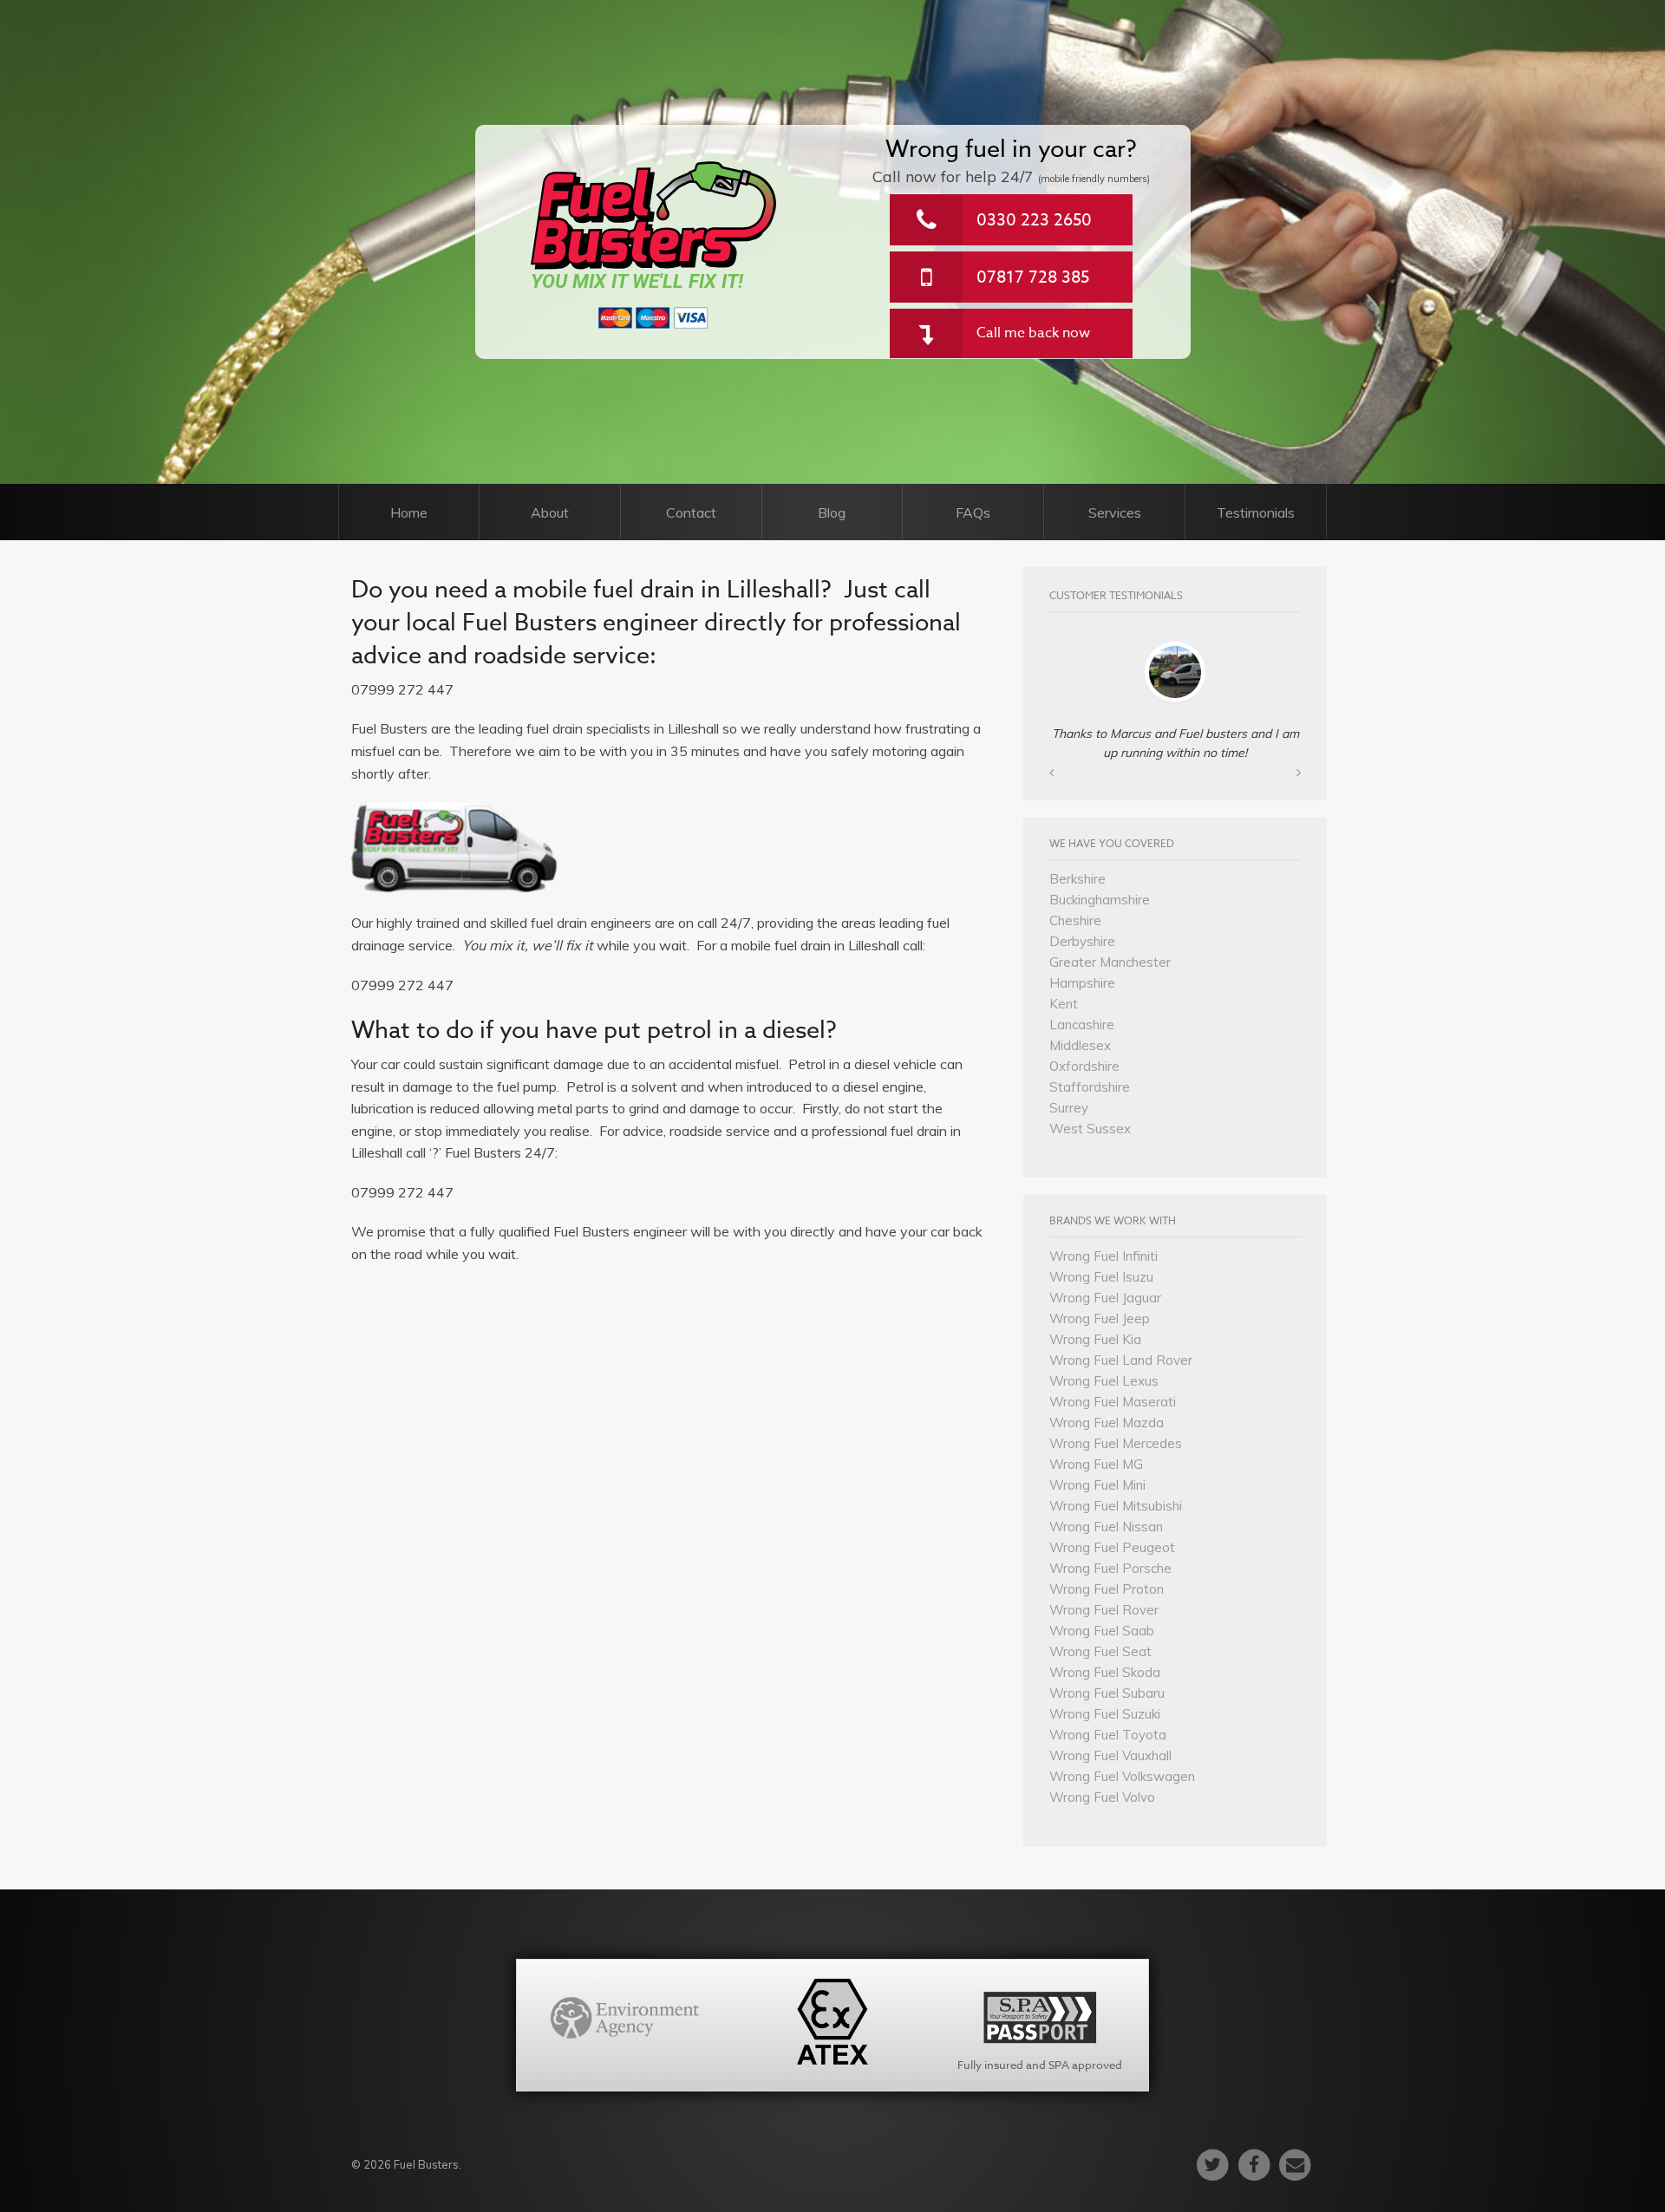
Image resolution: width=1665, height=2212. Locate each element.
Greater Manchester (1110, 962)
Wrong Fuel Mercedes (1116, 1443)
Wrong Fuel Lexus (1104, 1381)
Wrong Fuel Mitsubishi (1116, 1506)
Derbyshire (1082, 941)
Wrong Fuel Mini (1097, 1485)
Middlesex (1080, 1045)
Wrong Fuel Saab (1102, 1631)
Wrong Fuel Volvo (1102, 1797)
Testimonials (1256, 512)
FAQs (973, 512)
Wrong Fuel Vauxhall (1110, 1755)
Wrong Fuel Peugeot (1112, 1547)
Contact (691, 512)
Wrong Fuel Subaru (1107, 1693)
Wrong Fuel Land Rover (1121, 1360)
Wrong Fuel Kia (1095, 1339)
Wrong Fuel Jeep (1100, 1318)
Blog (832, 512)
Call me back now (1033, 333)
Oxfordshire (1084, 1066)
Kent (1064, 1004)
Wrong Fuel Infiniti (1103, 1256)
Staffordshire (1090, 1087)
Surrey (1069, 1108)
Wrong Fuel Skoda (1105, 1672)
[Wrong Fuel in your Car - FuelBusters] (654, 215)
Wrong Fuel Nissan (1106, 1527)
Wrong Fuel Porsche (1110, 1568)
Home (409, 512)
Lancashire (1082, 1024)
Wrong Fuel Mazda (1107, 1422)
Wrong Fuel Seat (1100, 1651)
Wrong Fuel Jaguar (1105, 1298)
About (550, 512)
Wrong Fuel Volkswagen (1122, 1776)
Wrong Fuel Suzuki (1105, 1714)
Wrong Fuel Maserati (1113, 1402)
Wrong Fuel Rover (1104, 1610)
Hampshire (1082, 983)
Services (1115, 512)
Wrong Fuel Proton (1107, 1589)
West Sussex (1090, 1129)
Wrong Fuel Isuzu (1101, 1277)
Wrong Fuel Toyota (1108, 1735)
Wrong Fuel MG (1096, 1464)
